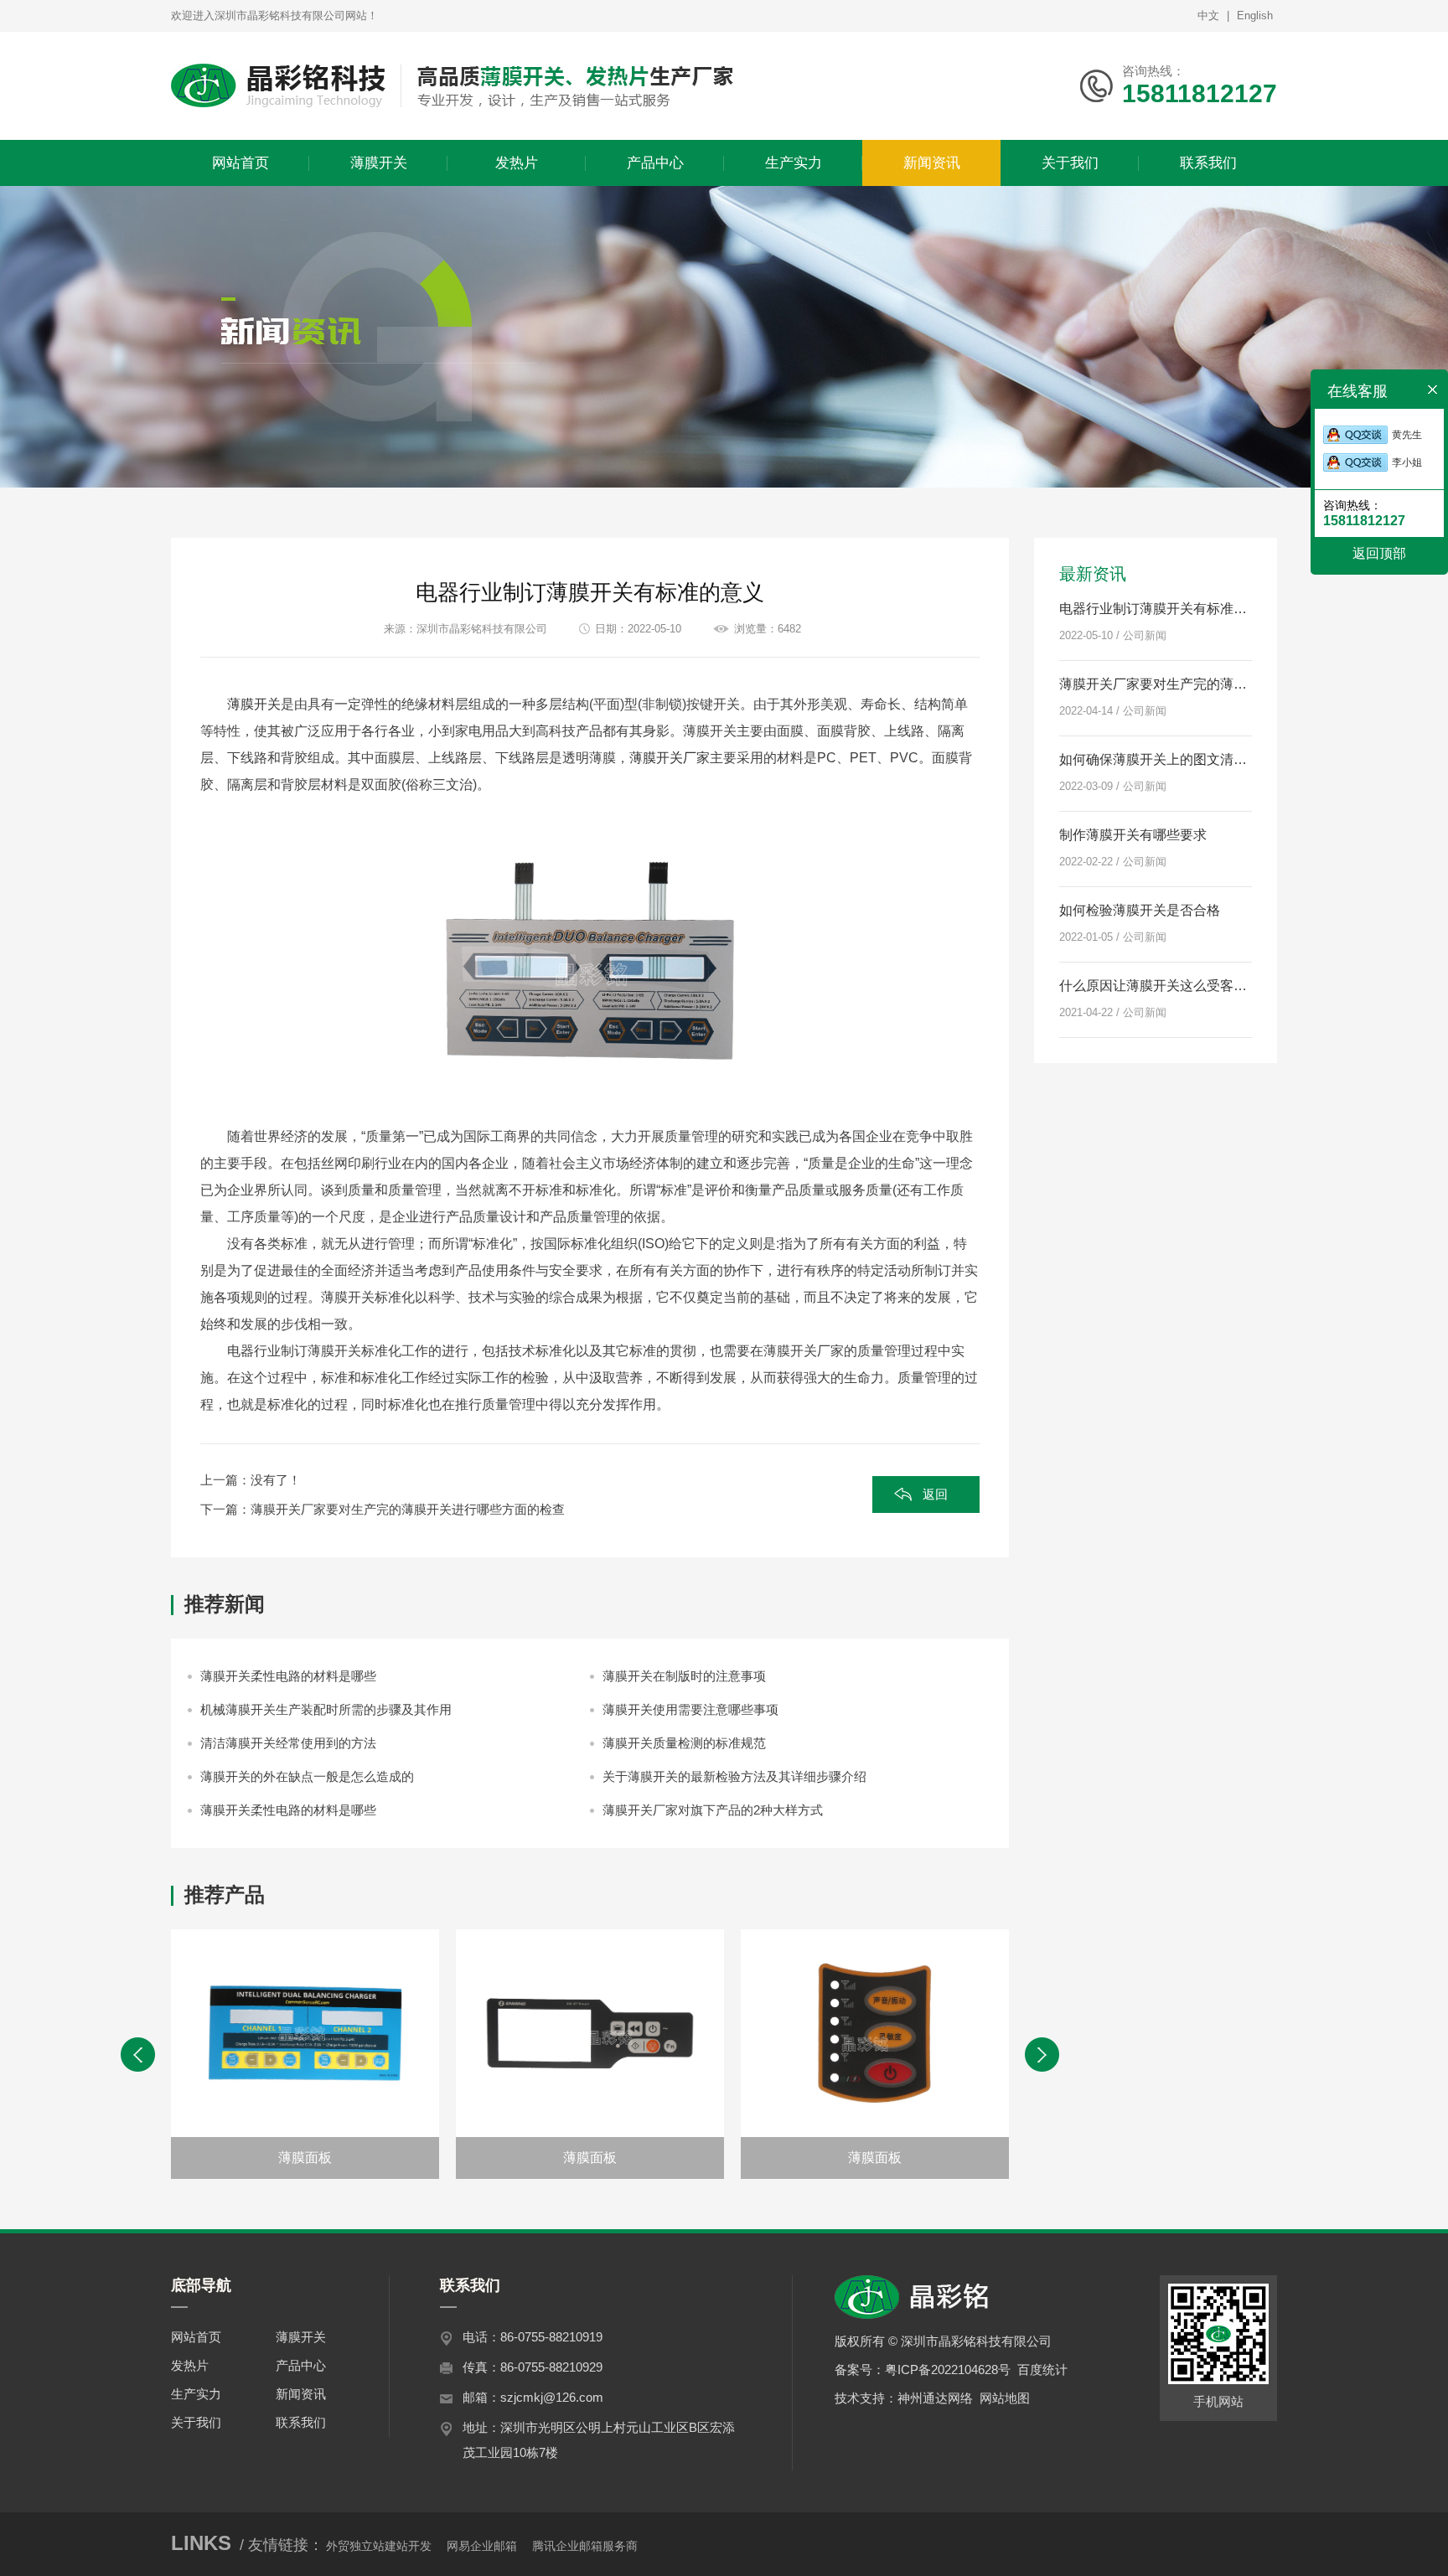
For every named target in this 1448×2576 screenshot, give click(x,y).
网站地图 (1005, 2398)
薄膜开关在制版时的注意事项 (684, 1676)
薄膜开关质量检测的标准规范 (684, 1743)
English (1255, 15)
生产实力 (196, 2394)
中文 (1208, 15)
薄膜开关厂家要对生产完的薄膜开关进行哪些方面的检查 (408, 1509)
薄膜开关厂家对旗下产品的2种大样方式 (713, 1810)
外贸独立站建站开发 (379, 2546)
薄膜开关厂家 (670, 758)
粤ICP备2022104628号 (948, 2370)
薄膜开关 (254, 704)
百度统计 (1042, 2370)
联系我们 (301, 2422)
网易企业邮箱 (482, 2546)
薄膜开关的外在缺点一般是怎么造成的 (307, 1776)
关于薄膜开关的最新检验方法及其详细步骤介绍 (734, 1776)
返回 (935, 1494)
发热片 (190, 2365)
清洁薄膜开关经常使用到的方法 (288, 1743)
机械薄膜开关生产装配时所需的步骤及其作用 (326, 1709)
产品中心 (301, 2365)
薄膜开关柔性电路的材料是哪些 (288, 1676)
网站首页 (196, 2337)
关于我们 (196, 2422)
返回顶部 (1379, 553)
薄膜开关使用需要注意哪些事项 (690, 1709)
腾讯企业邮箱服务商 (585, 2546)
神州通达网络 (935, 2398)
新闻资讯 (301, 2394)
